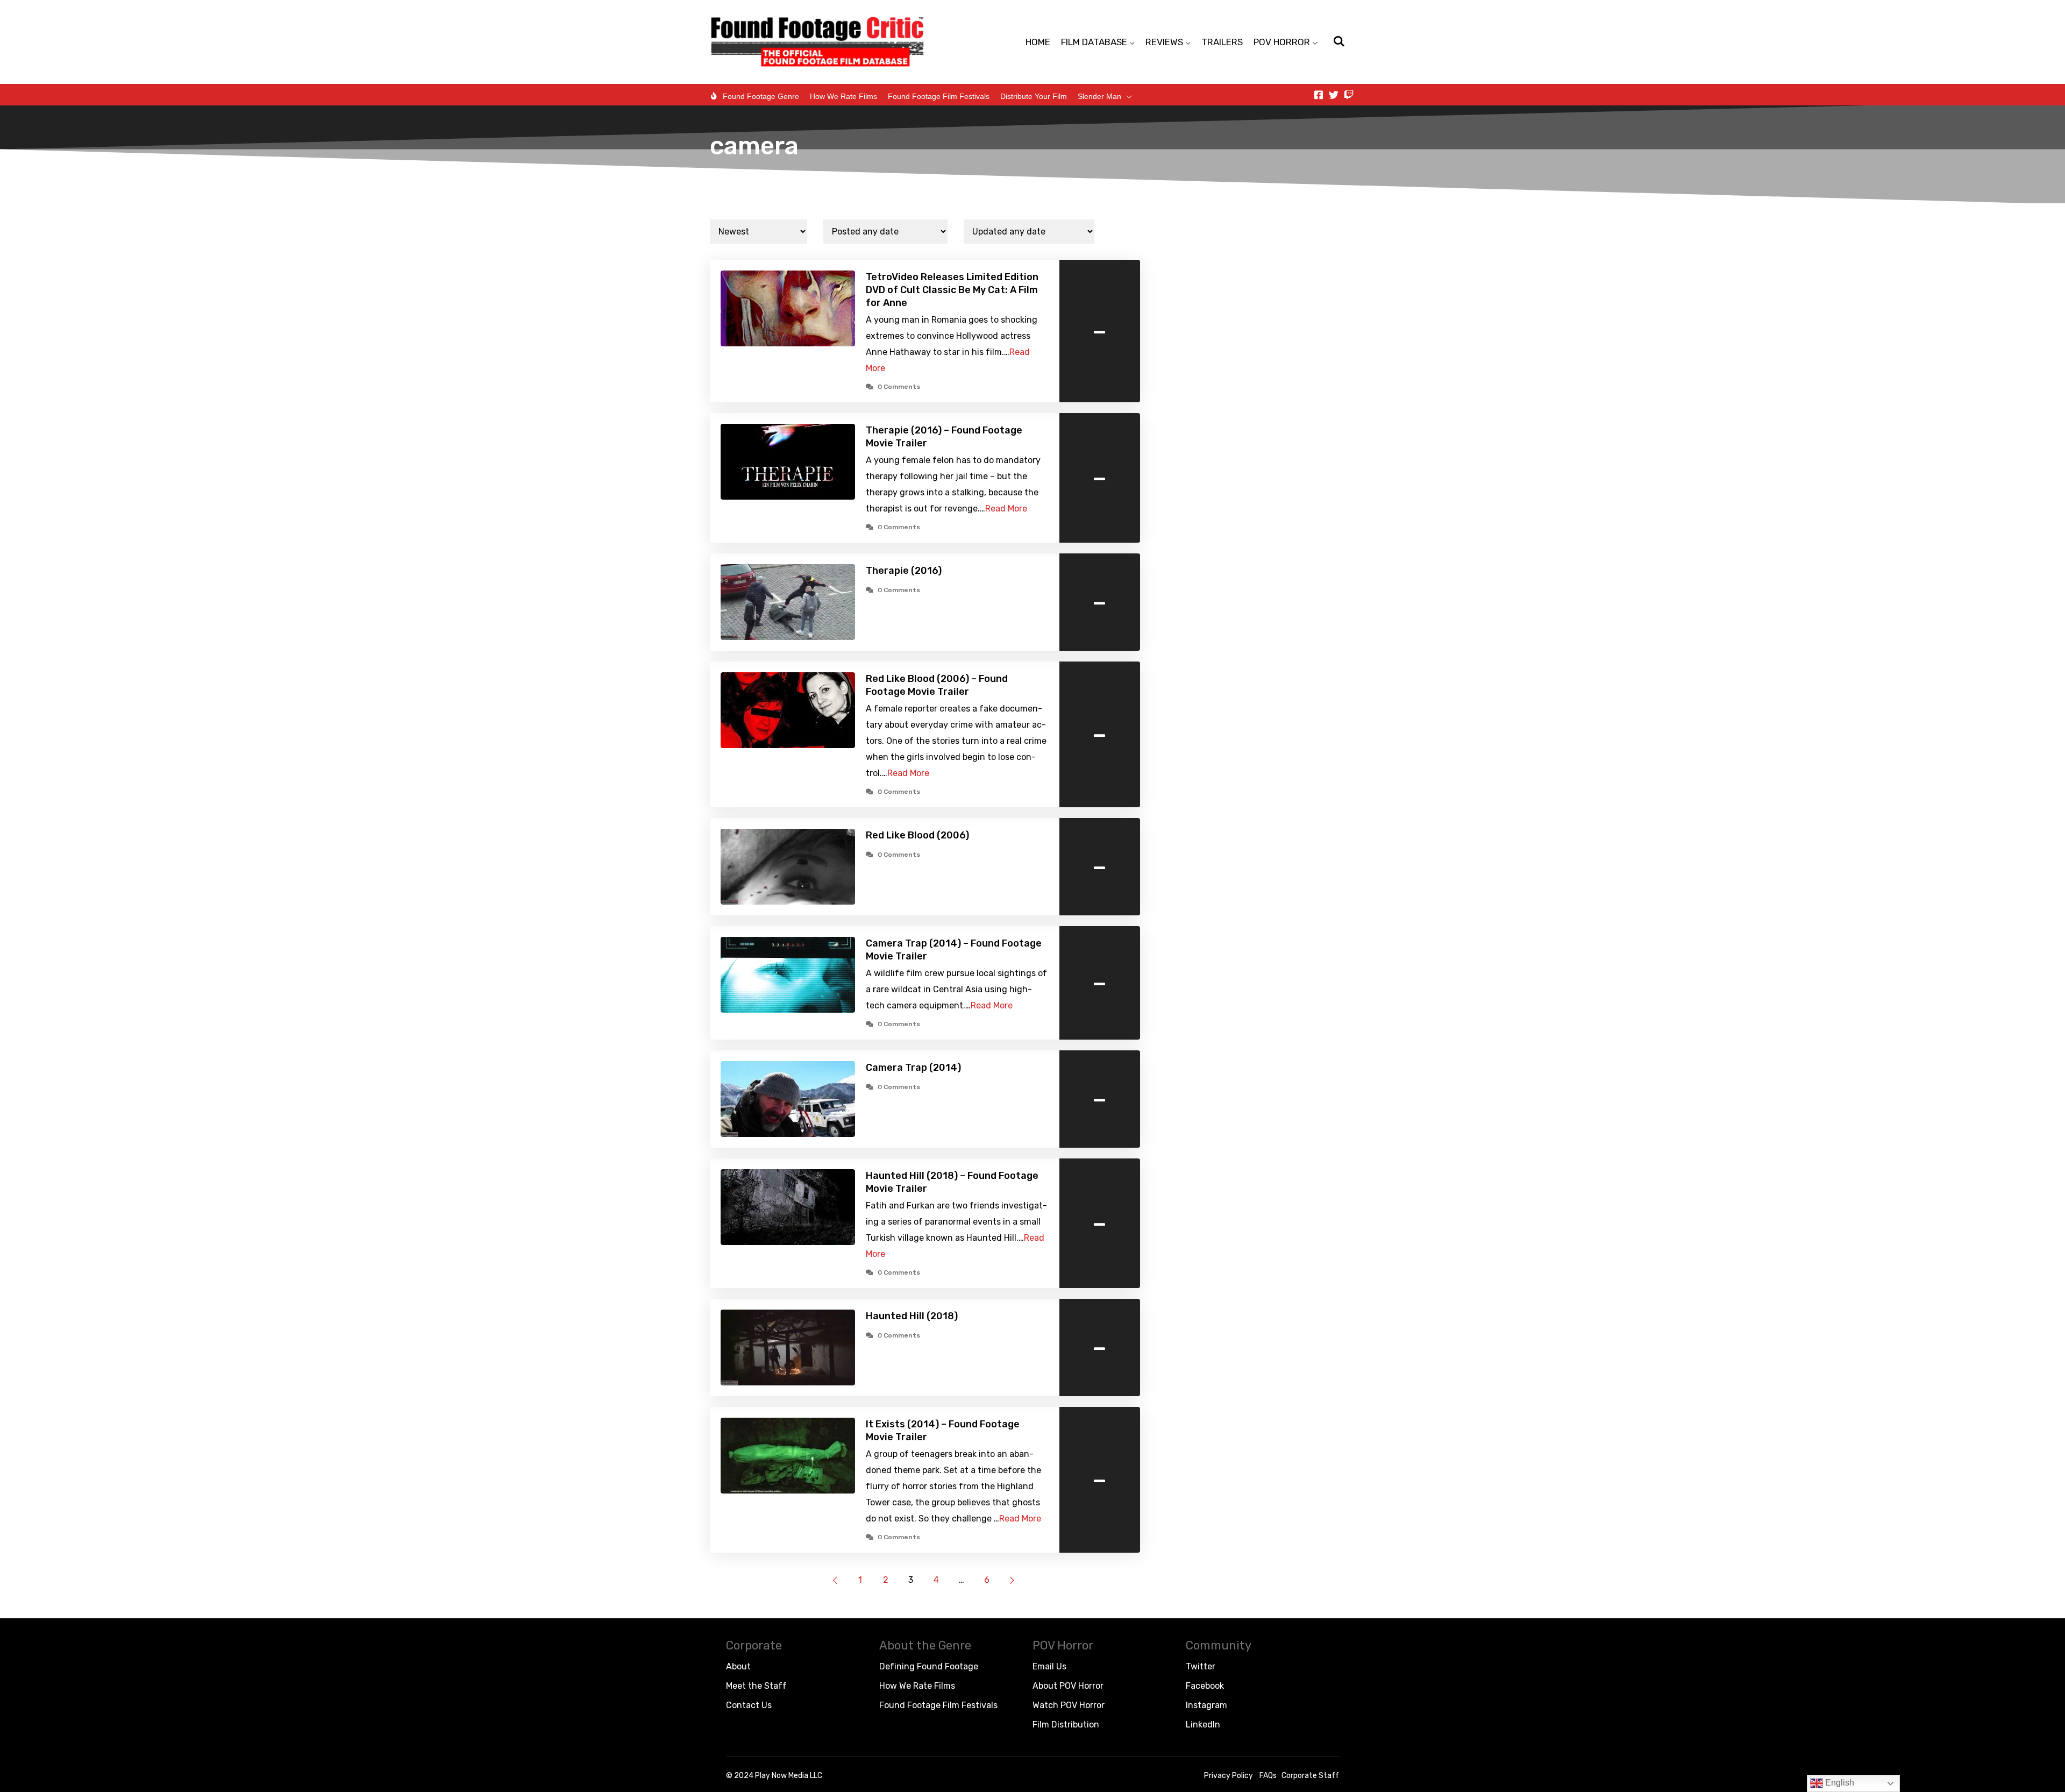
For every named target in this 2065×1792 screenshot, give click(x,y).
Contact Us (749, 1705)
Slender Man (1099, 96)
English (1839, 1783)
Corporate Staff (1310, 1776)
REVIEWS (1164, 42)
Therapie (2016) (904, 571)
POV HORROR (1282, 42)
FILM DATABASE (1094, 42)
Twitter (1201, 1666)
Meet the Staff (756, 1686)
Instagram (1206, 1705)
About (738, 1666)
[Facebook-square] (1319, 95)
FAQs (1268, 1776)
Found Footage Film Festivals (939, 96)
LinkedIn (1203, 1725)
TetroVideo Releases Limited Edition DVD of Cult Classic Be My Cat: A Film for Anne (952, 290)
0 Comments (899, 387)
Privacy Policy (1229, 1776)
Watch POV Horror (1069, 1705)
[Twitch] (1349, 95)
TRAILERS (1222, 42)
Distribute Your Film (1034, 96)
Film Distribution (1066, 1725)
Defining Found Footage (929, 1666)
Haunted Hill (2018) (912, 1316)
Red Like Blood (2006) (917, 835)
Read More (1006, 509)
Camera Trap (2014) (913, 1068)
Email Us (1049, 1666)
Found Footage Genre (761, 96)
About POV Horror (1068, 1686)
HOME (1038, 42)
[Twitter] (1334, 95)
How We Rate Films (843, 96)
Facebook (1205, 1686)
